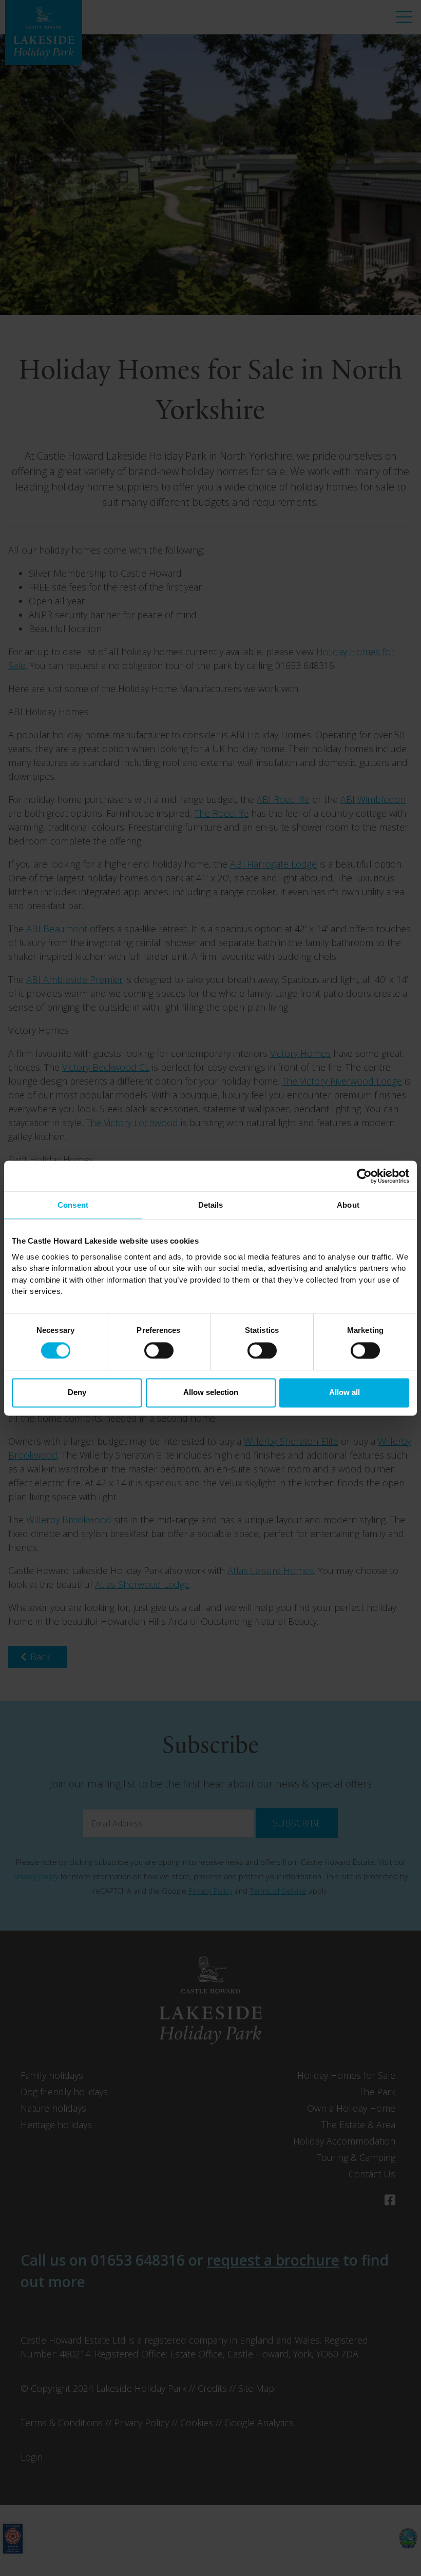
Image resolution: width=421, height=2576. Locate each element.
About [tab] (348, 1205)
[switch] (159, 1350)
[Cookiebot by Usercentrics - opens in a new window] (364, 1176)
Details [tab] (211, 1205)
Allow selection (211, 1393)
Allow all (345, 1393)
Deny (77, 1393)
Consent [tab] (73, 1205)
